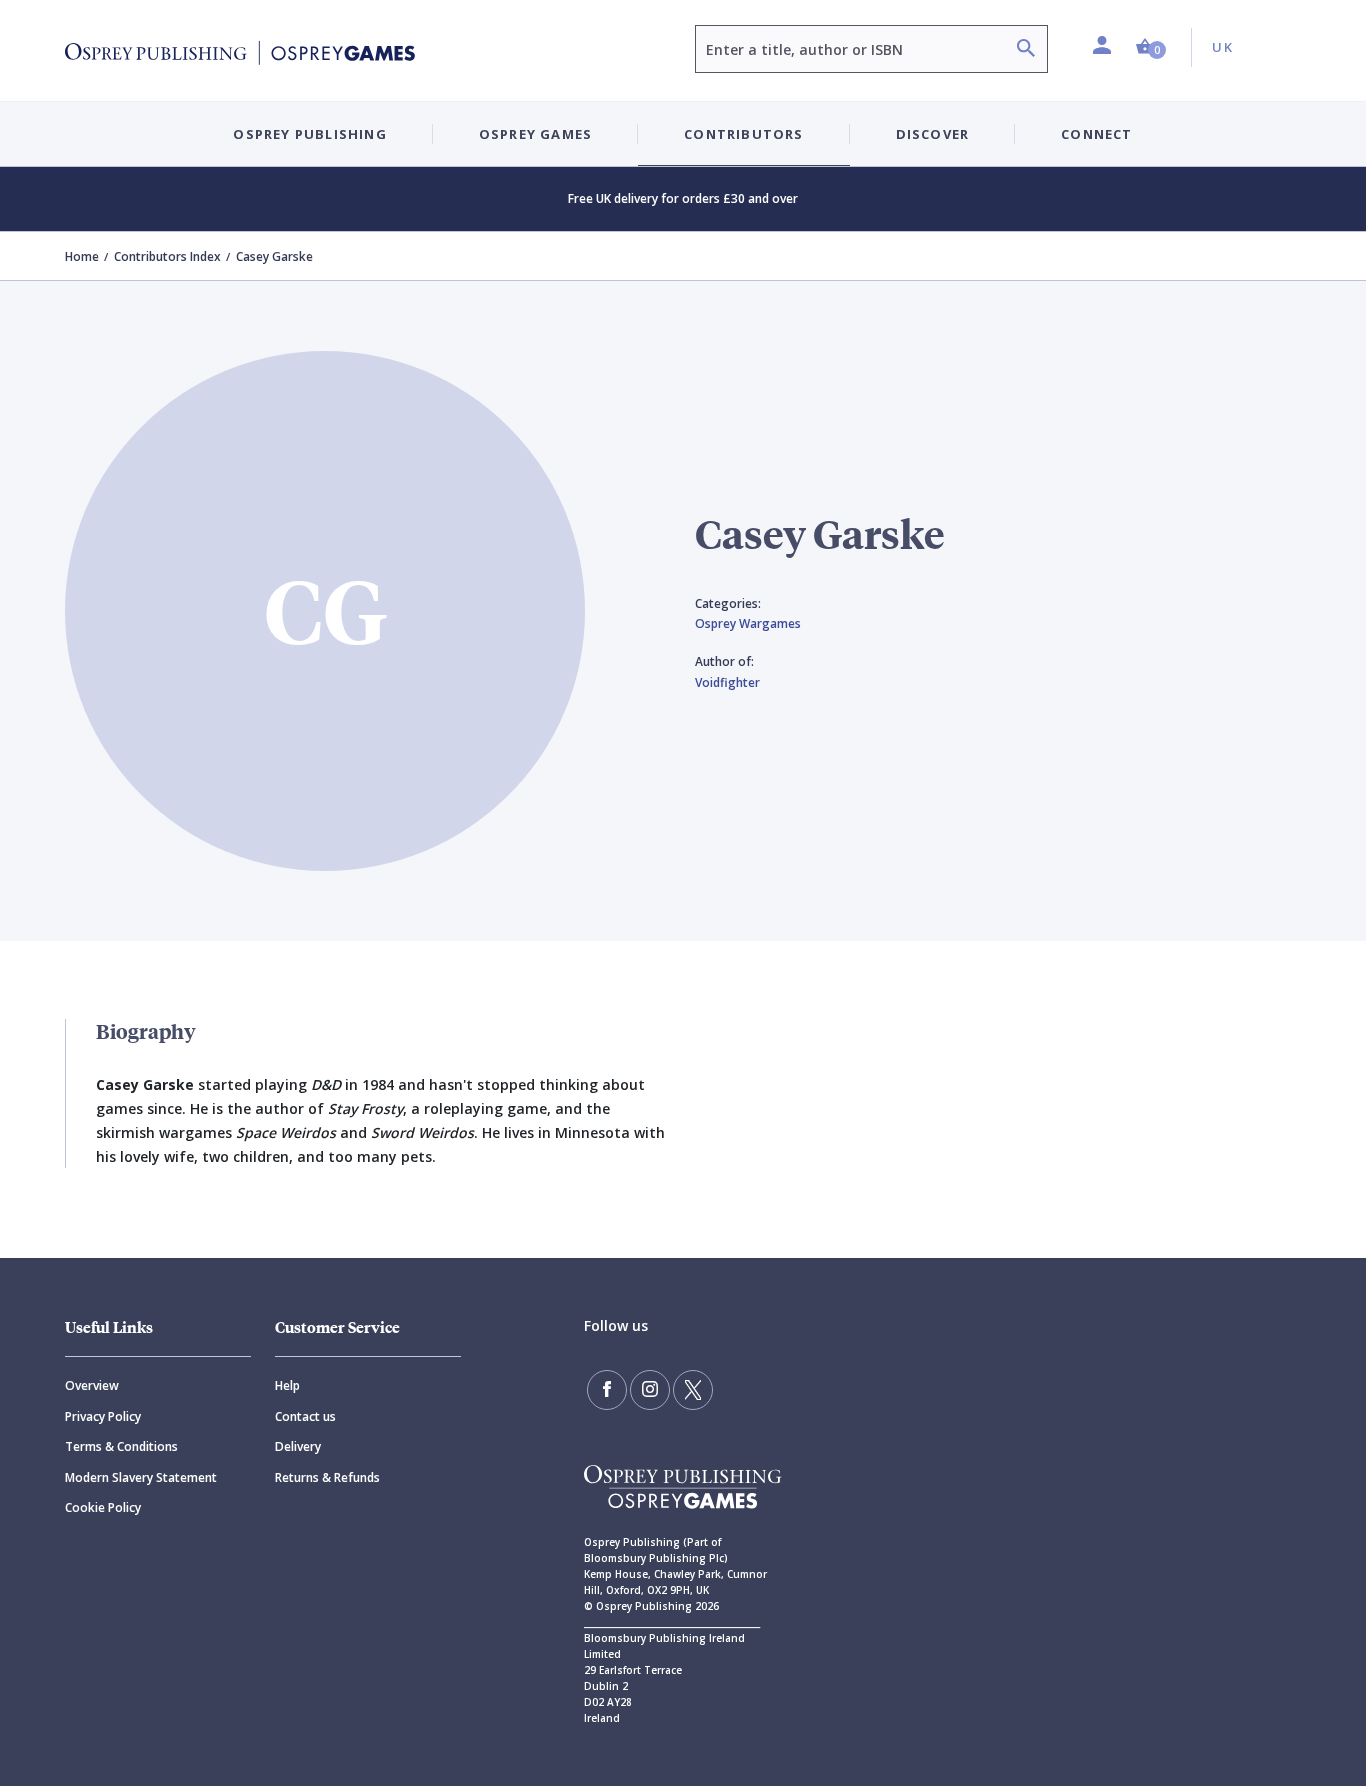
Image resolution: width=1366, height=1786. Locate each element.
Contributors (743, 134)
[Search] (1026, 50)
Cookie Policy (103, 1507)
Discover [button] (933, 134)
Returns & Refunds (327, 1477)
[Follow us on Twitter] (693, 1390)
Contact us (305, 1416)
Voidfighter (727, 682)
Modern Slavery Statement (141, 1477)
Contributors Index (167, 256)
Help (287, 1385)
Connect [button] (1096, 134)
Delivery (298, 1446)
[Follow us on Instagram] (650, 1390)
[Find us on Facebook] (607, 1390)
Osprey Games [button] (535, 134)
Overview (92, 1385)
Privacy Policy (103, 1416)
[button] (1151, 47)
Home (82, 256)
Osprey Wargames (748, 623)
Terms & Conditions (121, 1446)
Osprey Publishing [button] (309, 134)
